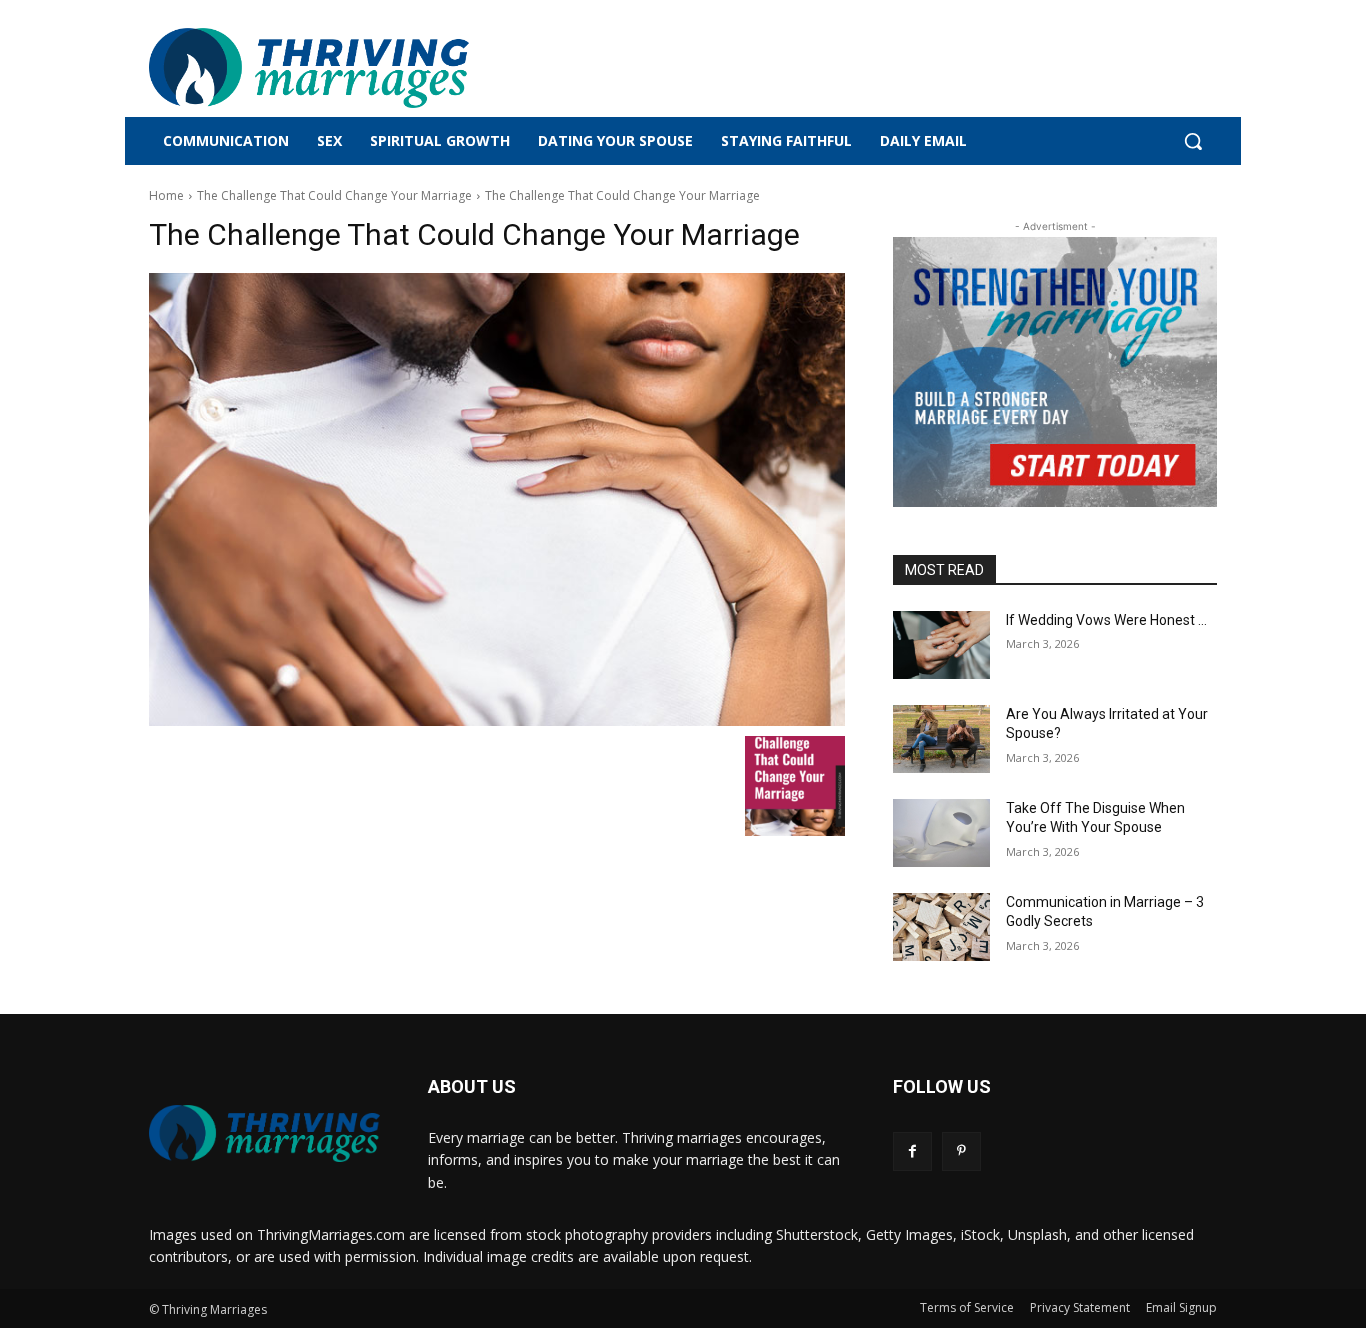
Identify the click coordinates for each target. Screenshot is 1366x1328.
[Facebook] (912, 1151)
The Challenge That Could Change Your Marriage (334, 195)
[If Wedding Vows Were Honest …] (941, 645)
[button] (1193, 141)
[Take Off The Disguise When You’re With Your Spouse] (941, 833)
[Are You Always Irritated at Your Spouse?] (941, 739)
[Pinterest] (961, 1151)
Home (166, 195)
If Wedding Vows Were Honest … (1106, 620)
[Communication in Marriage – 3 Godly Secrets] (941, 927)
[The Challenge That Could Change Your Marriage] (497, 499)
